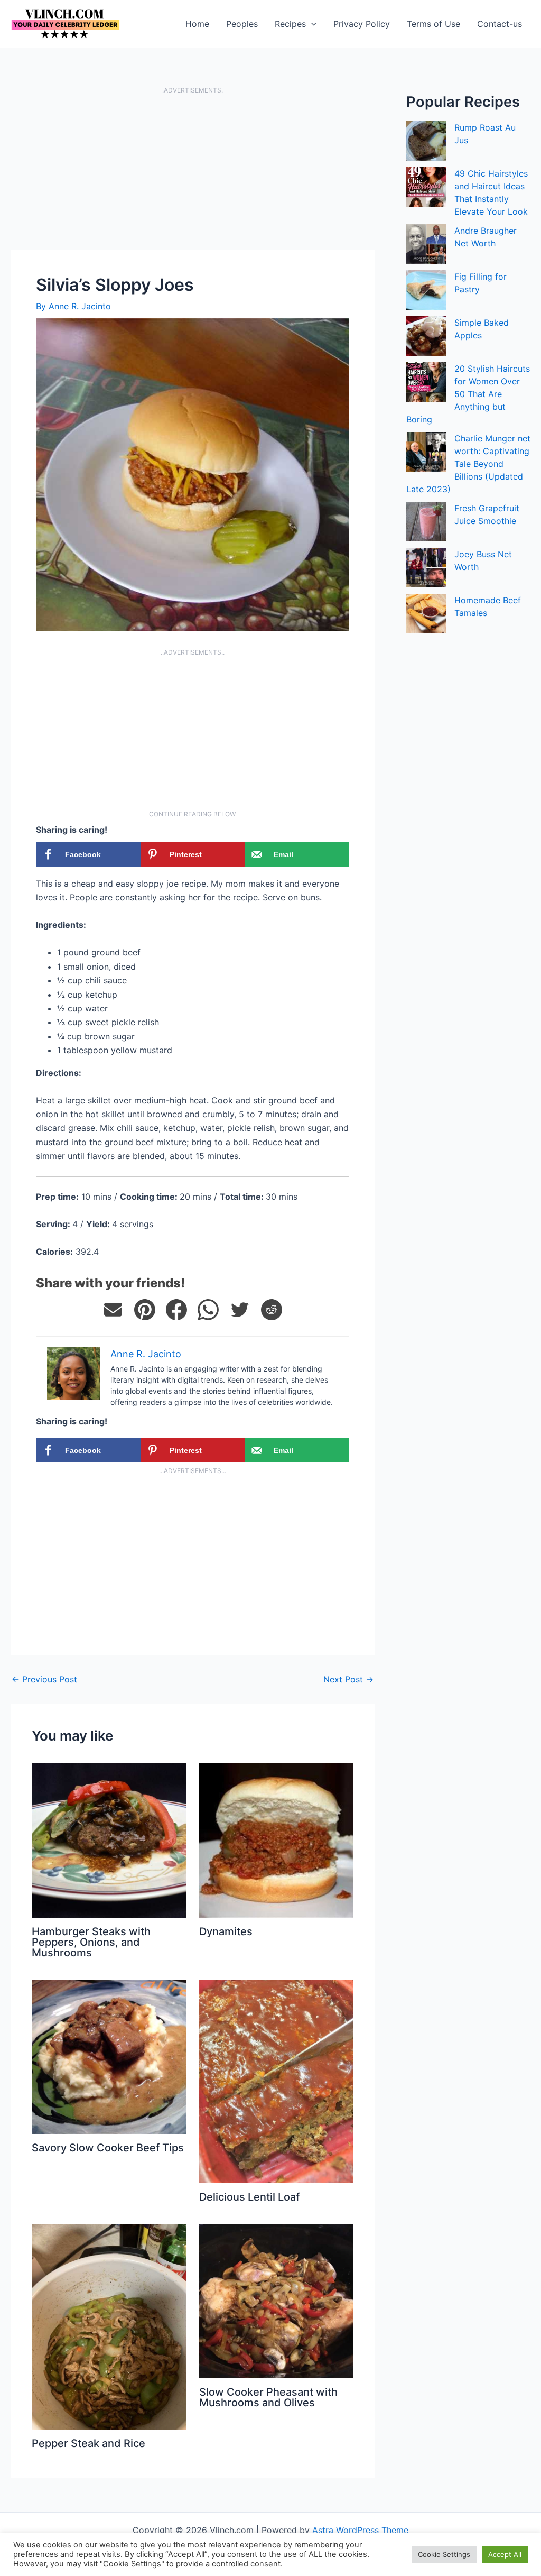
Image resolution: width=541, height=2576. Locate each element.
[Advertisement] (193, 171)
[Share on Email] (113, 1310)
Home (197, 24)
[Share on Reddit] (272, 1310)
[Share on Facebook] (176, 1310)
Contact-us (500, 24)
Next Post (348, 1679)
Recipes (290, 24)
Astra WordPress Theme (360, 2530)
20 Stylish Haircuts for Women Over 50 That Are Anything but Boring (468, 394)
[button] (311, 24)
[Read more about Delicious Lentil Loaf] (276, 2081)
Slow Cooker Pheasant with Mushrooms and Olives (268, 2397)
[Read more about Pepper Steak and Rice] (109, 2326)
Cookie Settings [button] (444, 2554)
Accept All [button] (505, 2554)
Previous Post (44, 1679)
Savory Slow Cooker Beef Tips (108, 2148)
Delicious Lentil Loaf (249, 2197)
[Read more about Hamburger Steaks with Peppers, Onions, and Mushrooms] (109, 1840)
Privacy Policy (362, 24)
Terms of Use (433, 24)
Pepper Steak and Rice (88, 2443)
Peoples (242, 24)
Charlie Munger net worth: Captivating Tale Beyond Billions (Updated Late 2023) (468, 464)
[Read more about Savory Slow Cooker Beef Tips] (109, 2056)
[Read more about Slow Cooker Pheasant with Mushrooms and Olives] (276, 2300)
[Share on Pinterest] (145, 1310)
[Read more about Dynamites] (276, 1840)
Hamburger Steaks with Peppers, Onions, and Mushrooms (91, 1942)
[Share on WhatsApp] (208, 1310)
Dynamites (226, 1931)
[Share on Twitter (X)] (240, 1310)
